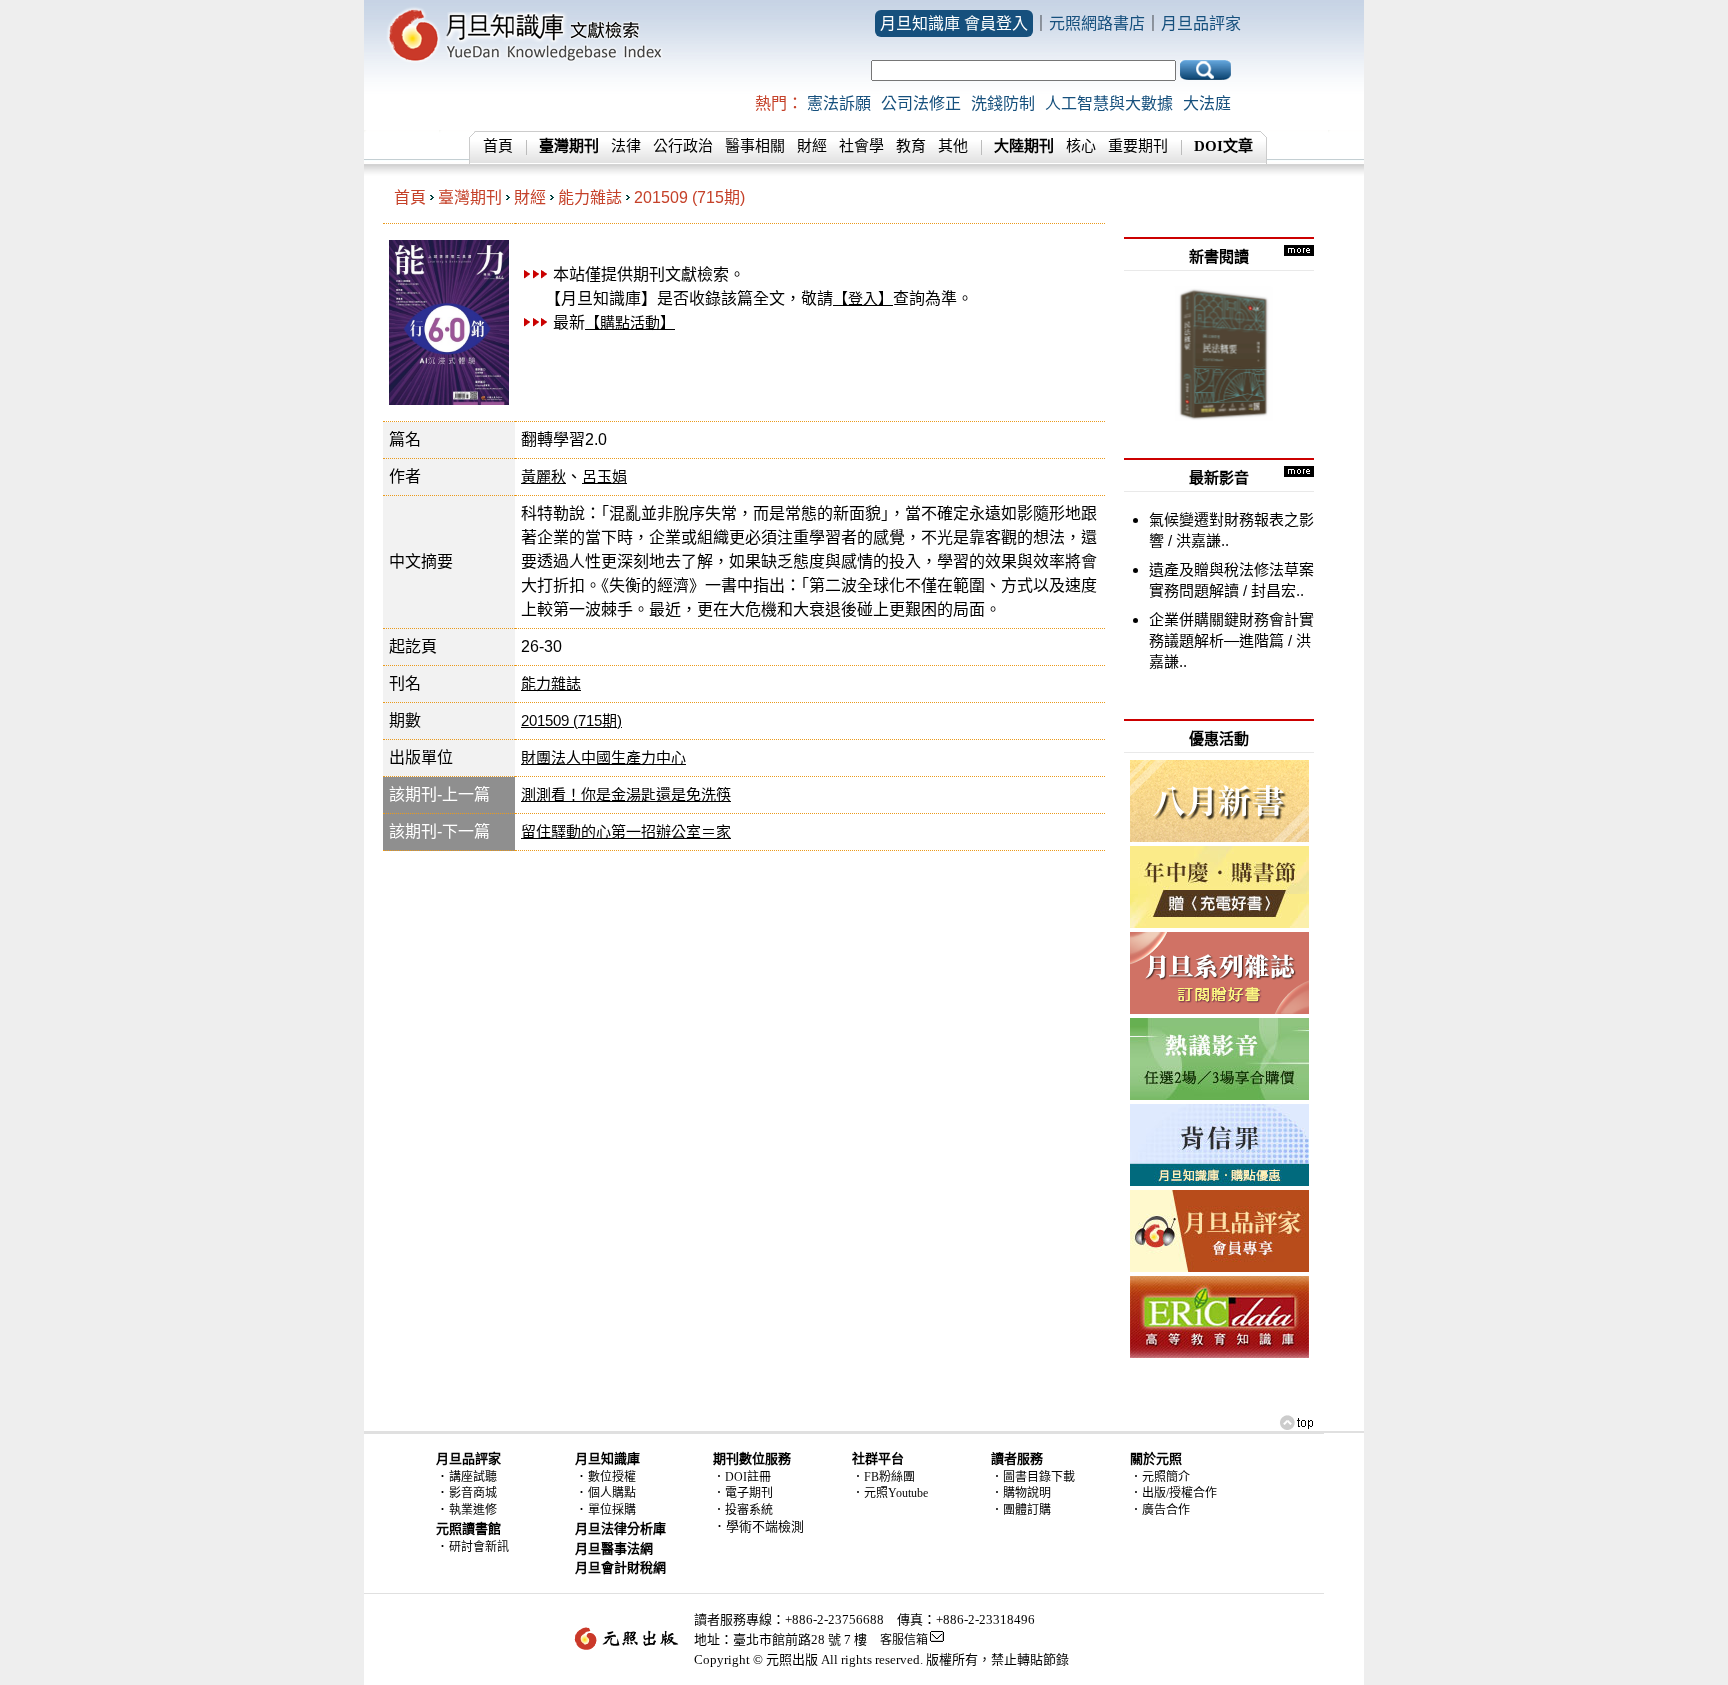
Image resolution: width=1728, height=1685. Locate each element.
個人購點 (612, 1493)
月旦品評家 (1201, 23)
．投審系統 (743, 1510)
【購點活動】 (630, 322)
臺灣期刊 (470, 197)
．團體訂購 (1021, 1510)
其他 (953, 146)
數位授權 (612, 1477)
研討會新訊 (479, 1547)
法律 (626, 146)
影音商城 (473, 1493)
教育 (911, 146)
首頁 (498, 146)
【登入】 (863, 298)
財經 (812, 146)
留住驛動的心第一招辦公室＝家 (626, 831)
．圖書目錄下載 (1033, 1477)
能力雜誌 (590, 197)
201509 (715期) (689, 197)
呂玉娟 (604, 476)
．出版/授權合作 (1173, 1493)
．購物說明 (1021, 1493)
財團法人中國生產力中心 (603, 757)
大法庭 (1207, 103)
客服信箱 (904, 1640)
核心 (1081, 146)
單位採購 (612, 1510)
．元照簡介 (1160, 1477)
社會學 (861, 146)
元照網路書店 (1097, 23)
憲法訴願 (839, 103)
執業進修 (473, 1510)
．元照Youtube (890, 1493)
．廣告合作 (1160, 1510)
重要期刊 (1138, 146)
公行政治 (683, 146)
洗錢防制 (1003, 103)
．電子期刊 (743, 1493)
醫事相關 (755, 146)
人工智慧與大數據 (1109, 103)
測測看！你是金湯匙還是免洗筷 (626, 794)
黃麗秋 (543, 476)
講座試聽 (473, 1477)
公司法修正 (921, 103)
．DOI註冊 (742, 1477)
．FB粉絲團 (883, 1477)
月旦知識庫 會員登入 (954, 23)
